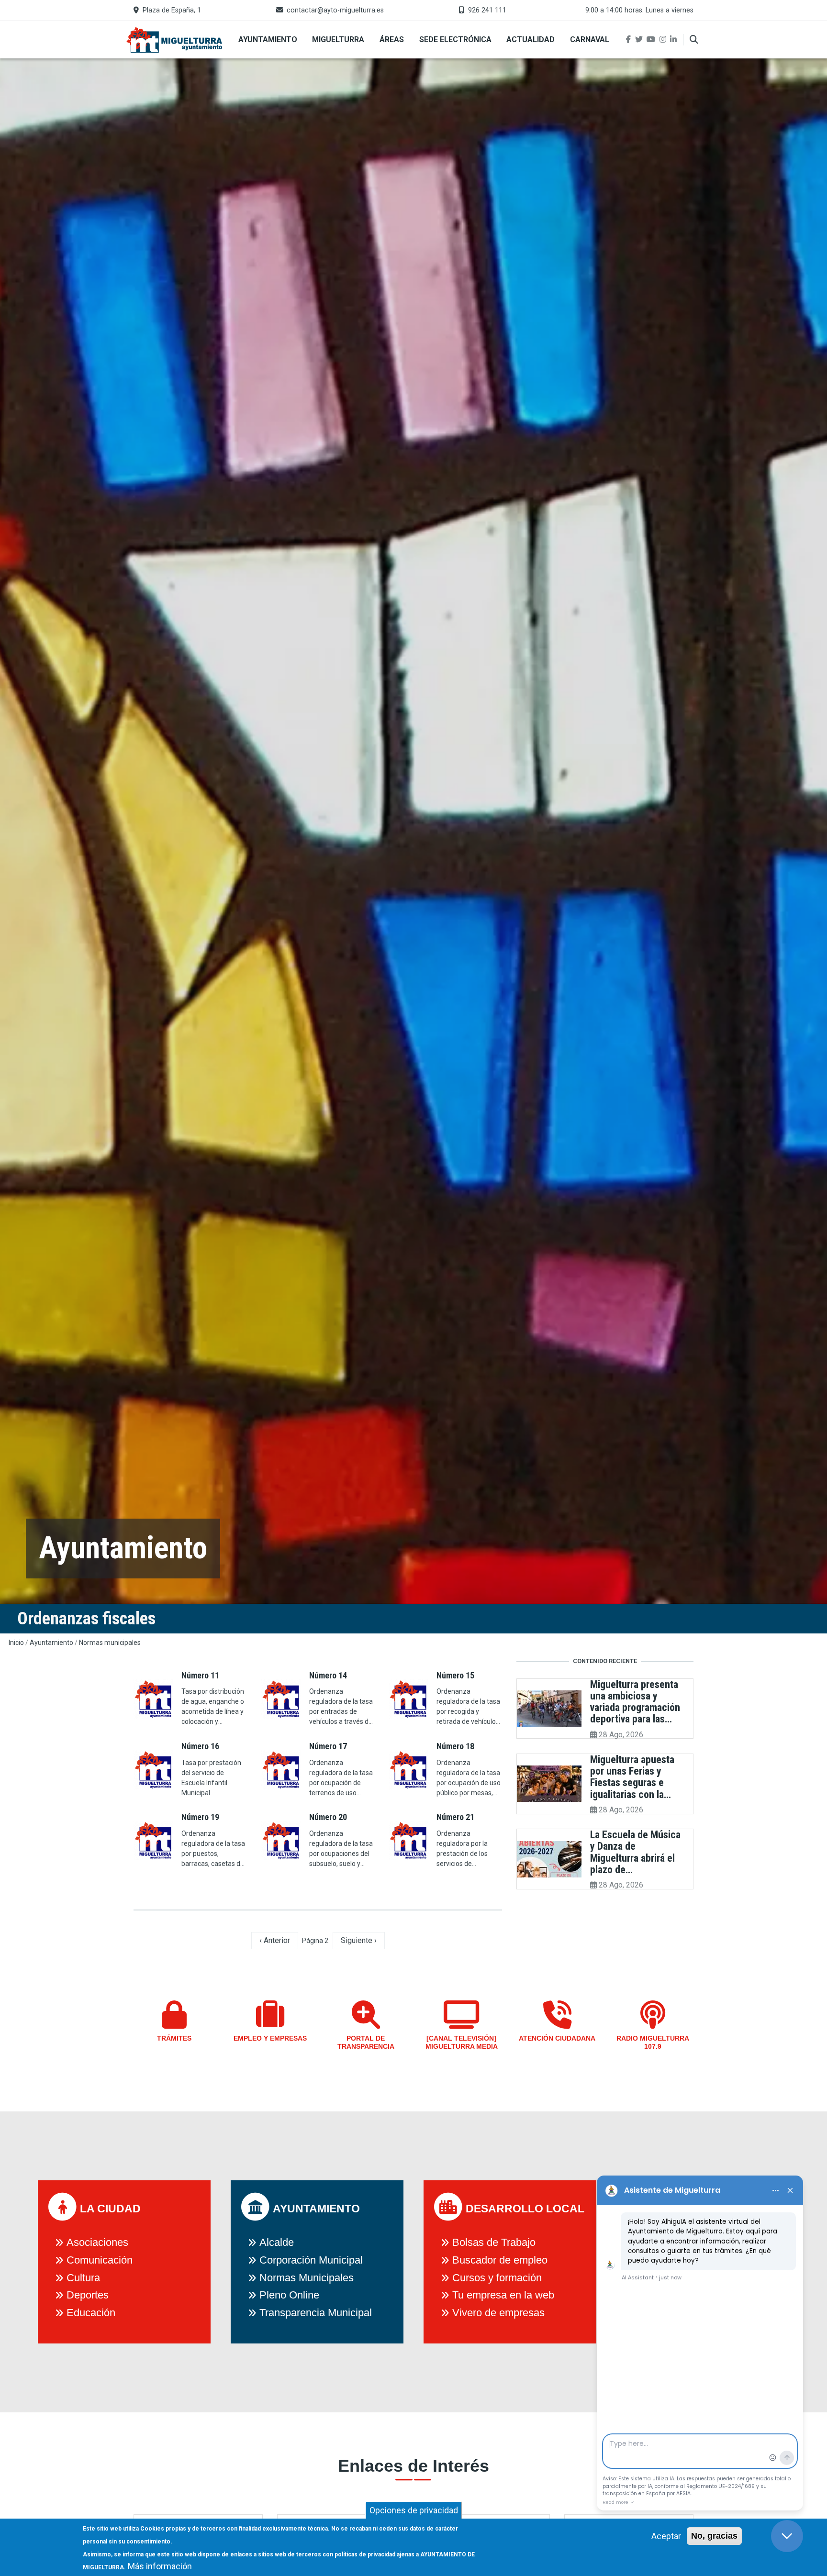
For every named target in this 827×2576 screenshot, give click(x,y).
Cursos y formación (497, 2278)
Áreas (392, 39)
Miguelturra (338, 39)
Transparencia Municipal (316, 2313)
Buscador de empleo (500, 2260)
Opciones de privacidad (414, 2510)
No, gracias (714, 2536)
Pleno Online (289, 2295)
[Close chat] (787, 2536)
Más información (160, 2566)
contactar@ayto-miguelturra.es (335, 10)
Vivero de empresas (498, 2313)
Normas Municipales (307, 2278)
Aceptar (666, 2536)
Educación (91, 2313)
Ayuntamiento (268, 39)
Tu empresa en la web (503, 2295)
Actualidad (531, 39)
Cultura (83, 2278)
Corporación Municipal (311, 2260)
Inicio (16, 1643)
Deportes (88, 2295)
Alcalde (277, 2242)
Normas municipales (110, 1643)
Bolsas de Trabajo (494, 2242)
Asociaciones (97, 2242)
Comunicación (100, 2260)
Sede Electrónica (455, 39)
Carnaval (590, 39)
